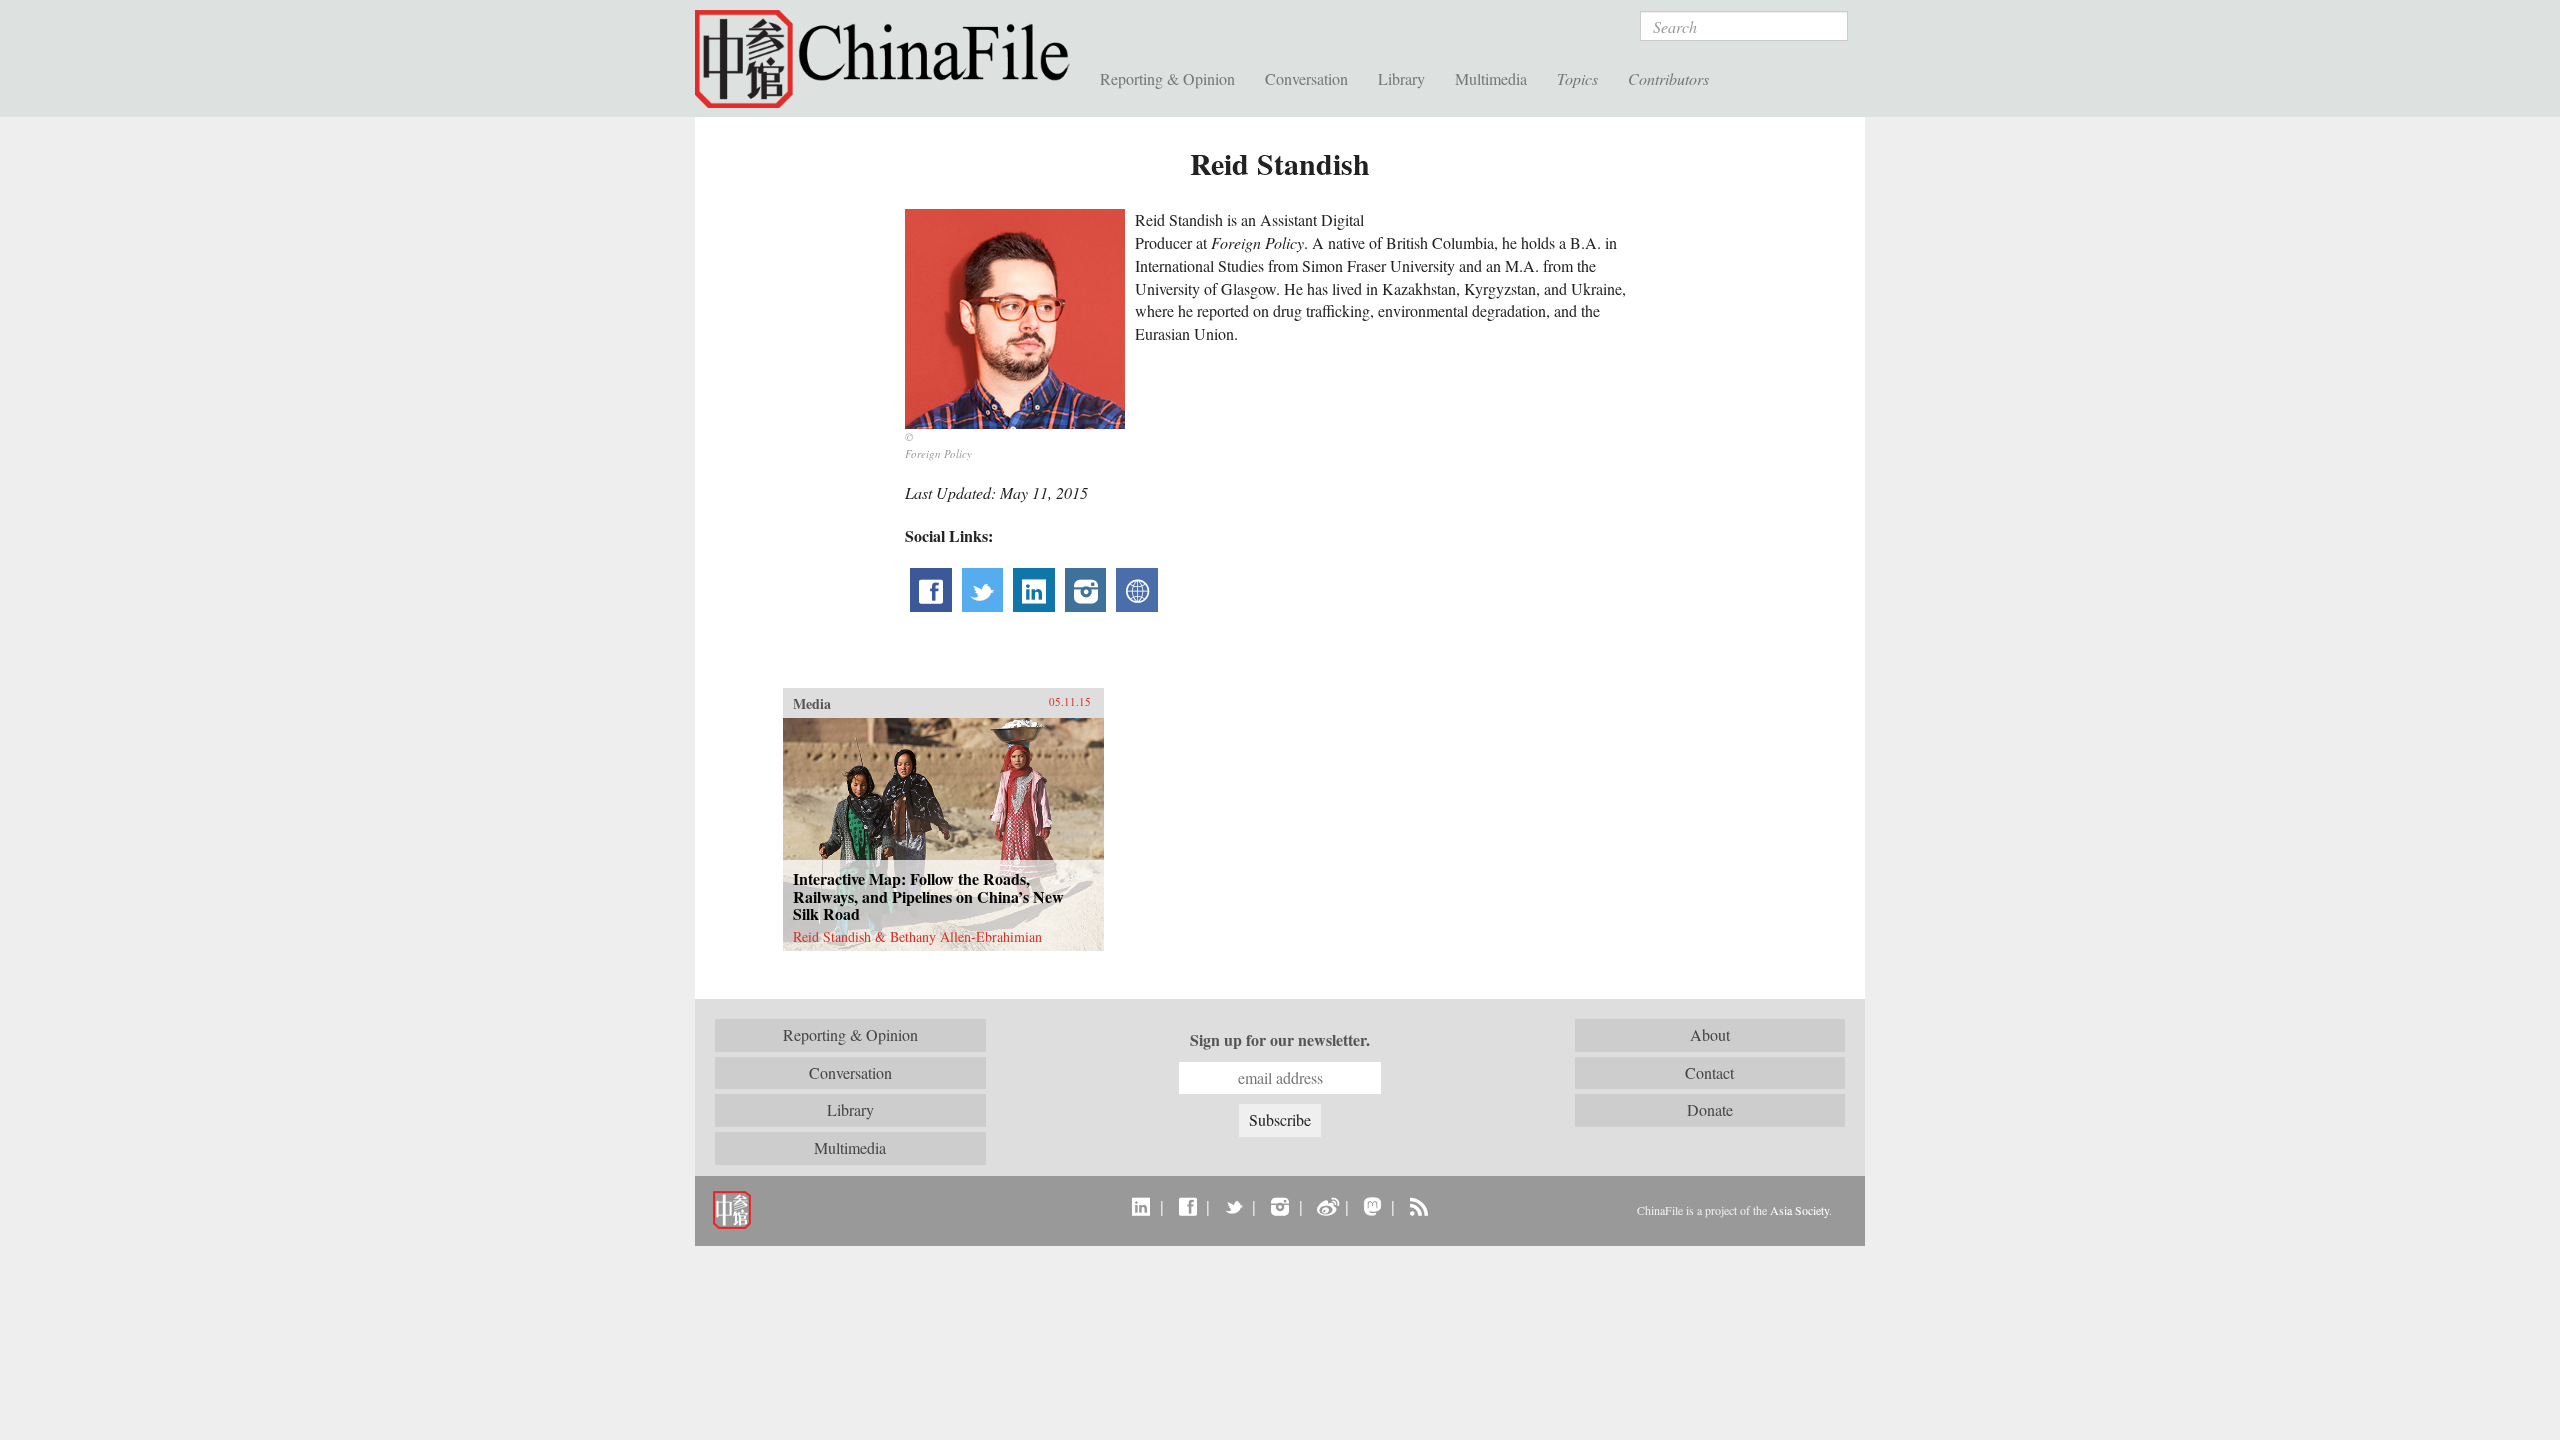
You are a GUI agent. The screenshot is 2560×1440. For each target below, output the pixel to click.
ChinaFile (890, 60)
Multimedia (1491, 78)
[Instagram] (1279, 1206)
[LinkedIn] (1141, 1206)
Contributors (1668, 78)
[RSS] (1418, 1206)
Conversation (1306, 78)
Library (1401, 78)
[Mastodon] (1372, 1206)
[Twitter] (1233, 1206)
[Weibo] (1326, 1206)
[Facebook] (1187, 1206)
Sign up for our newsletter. (1280, 1040)
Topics (1577, 78)
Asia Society (1799, 1210)
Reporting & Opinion (1167, 78)
